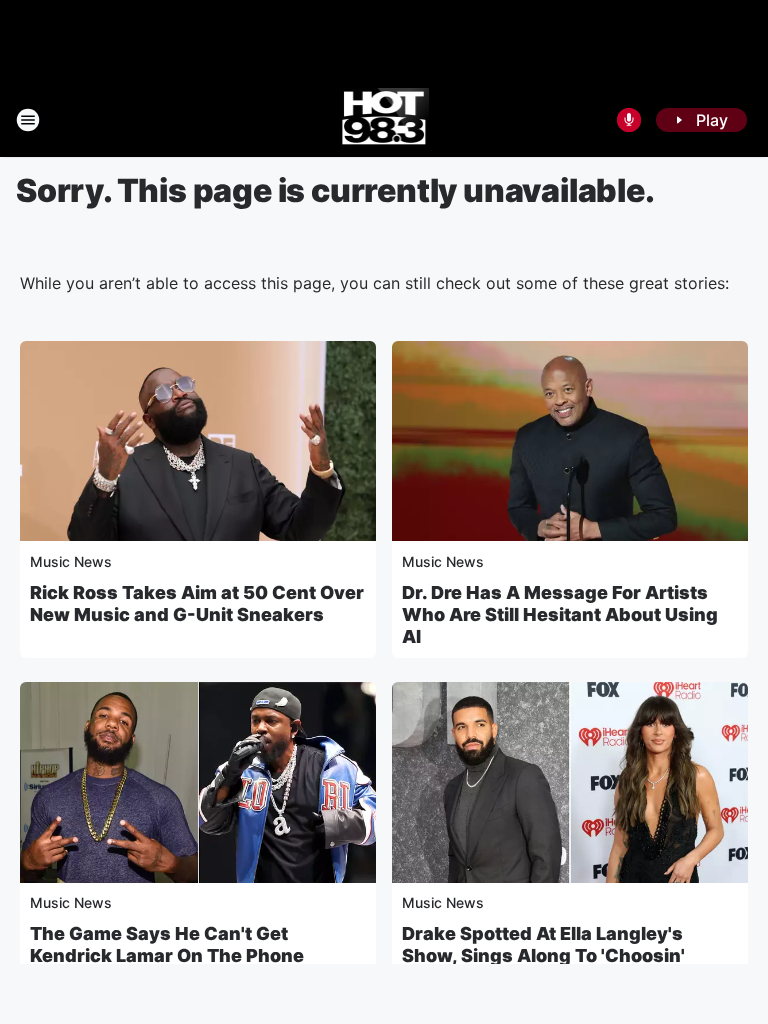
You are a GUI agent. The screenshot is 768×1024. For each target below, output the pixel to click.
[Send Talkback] (629, 120)
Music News (71, 561)
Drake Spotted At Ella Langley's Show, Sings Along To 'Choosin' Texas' (543, 955)
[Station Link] (384, 120)
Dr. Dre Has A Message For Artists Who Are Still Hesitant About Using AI (560, 614)
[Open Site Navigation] (28, 120)
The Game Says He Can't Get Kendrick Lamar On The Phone (167, 944)
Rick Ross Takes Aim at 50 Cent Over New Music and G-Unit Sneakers (197, 603)
